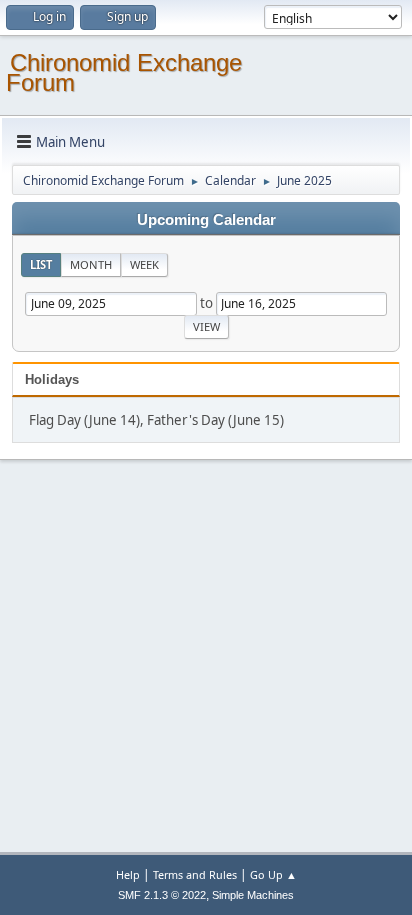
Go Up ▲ (273, 874)
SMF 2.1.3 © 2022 (162, 895)
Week (144, 264)
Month (91, 264)
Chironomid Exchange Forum (124, 72)
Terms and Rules (195, 874)
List (41, 264)
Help (128, 874)
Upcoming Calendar (206, 220)
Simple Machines (253, 895)
